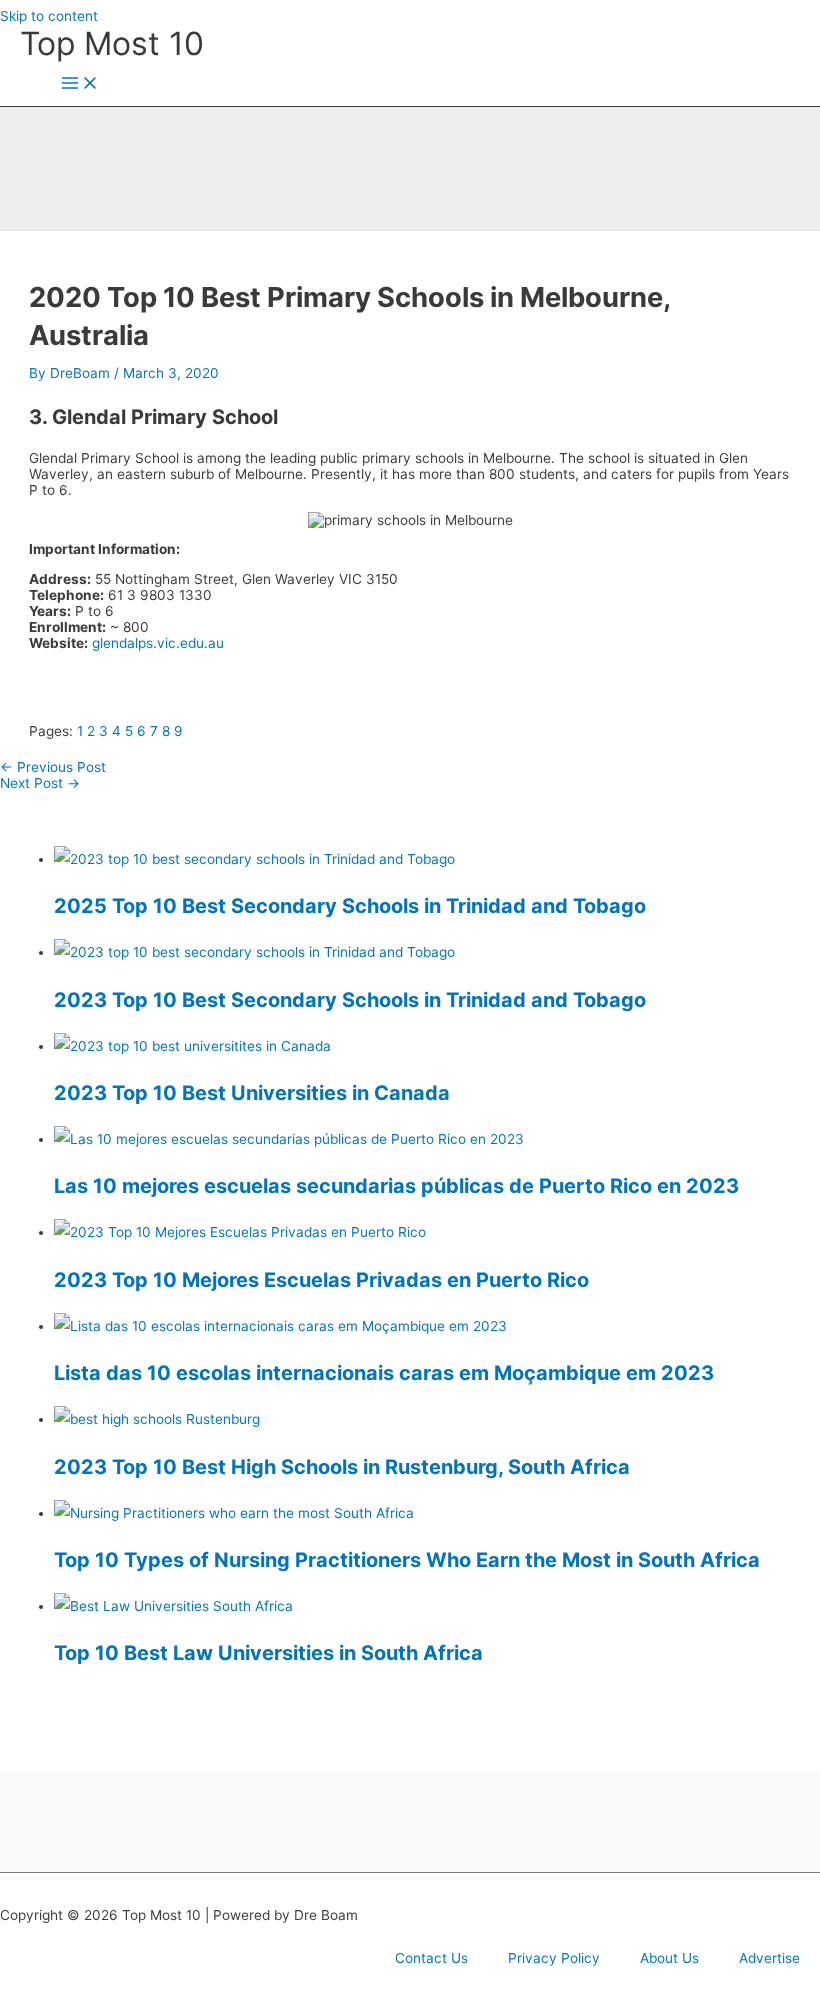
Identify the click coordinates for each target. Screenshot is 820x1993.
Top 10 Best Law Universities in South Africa (268, 1653)
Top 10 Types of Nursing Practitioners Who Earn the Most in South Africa (407, 1560)
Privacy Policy (554, 1958)
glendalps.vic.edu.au (158, 643)
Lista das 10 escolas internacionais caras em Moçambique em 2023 (384, 1373)
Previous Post (53, 767)
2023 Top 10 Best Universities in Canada (252, 1093)
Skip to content (49, 16)
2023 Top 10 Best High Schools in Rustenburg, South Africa (342, 1467)
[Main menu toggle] (80, 84)
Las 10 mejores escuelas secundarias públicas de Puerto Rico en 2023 (396, 1186)
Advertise (769, 1958)
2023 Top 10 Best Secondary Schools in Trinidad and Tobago (350, 1000)
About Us (669, 1958)
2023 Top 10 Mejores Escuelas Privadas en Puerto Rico (321, 1280)
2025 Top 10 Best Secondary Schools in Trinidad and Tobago (350, 906)
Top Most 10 (112, 43)
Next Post (40, 783)
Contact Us (431, 1958)
